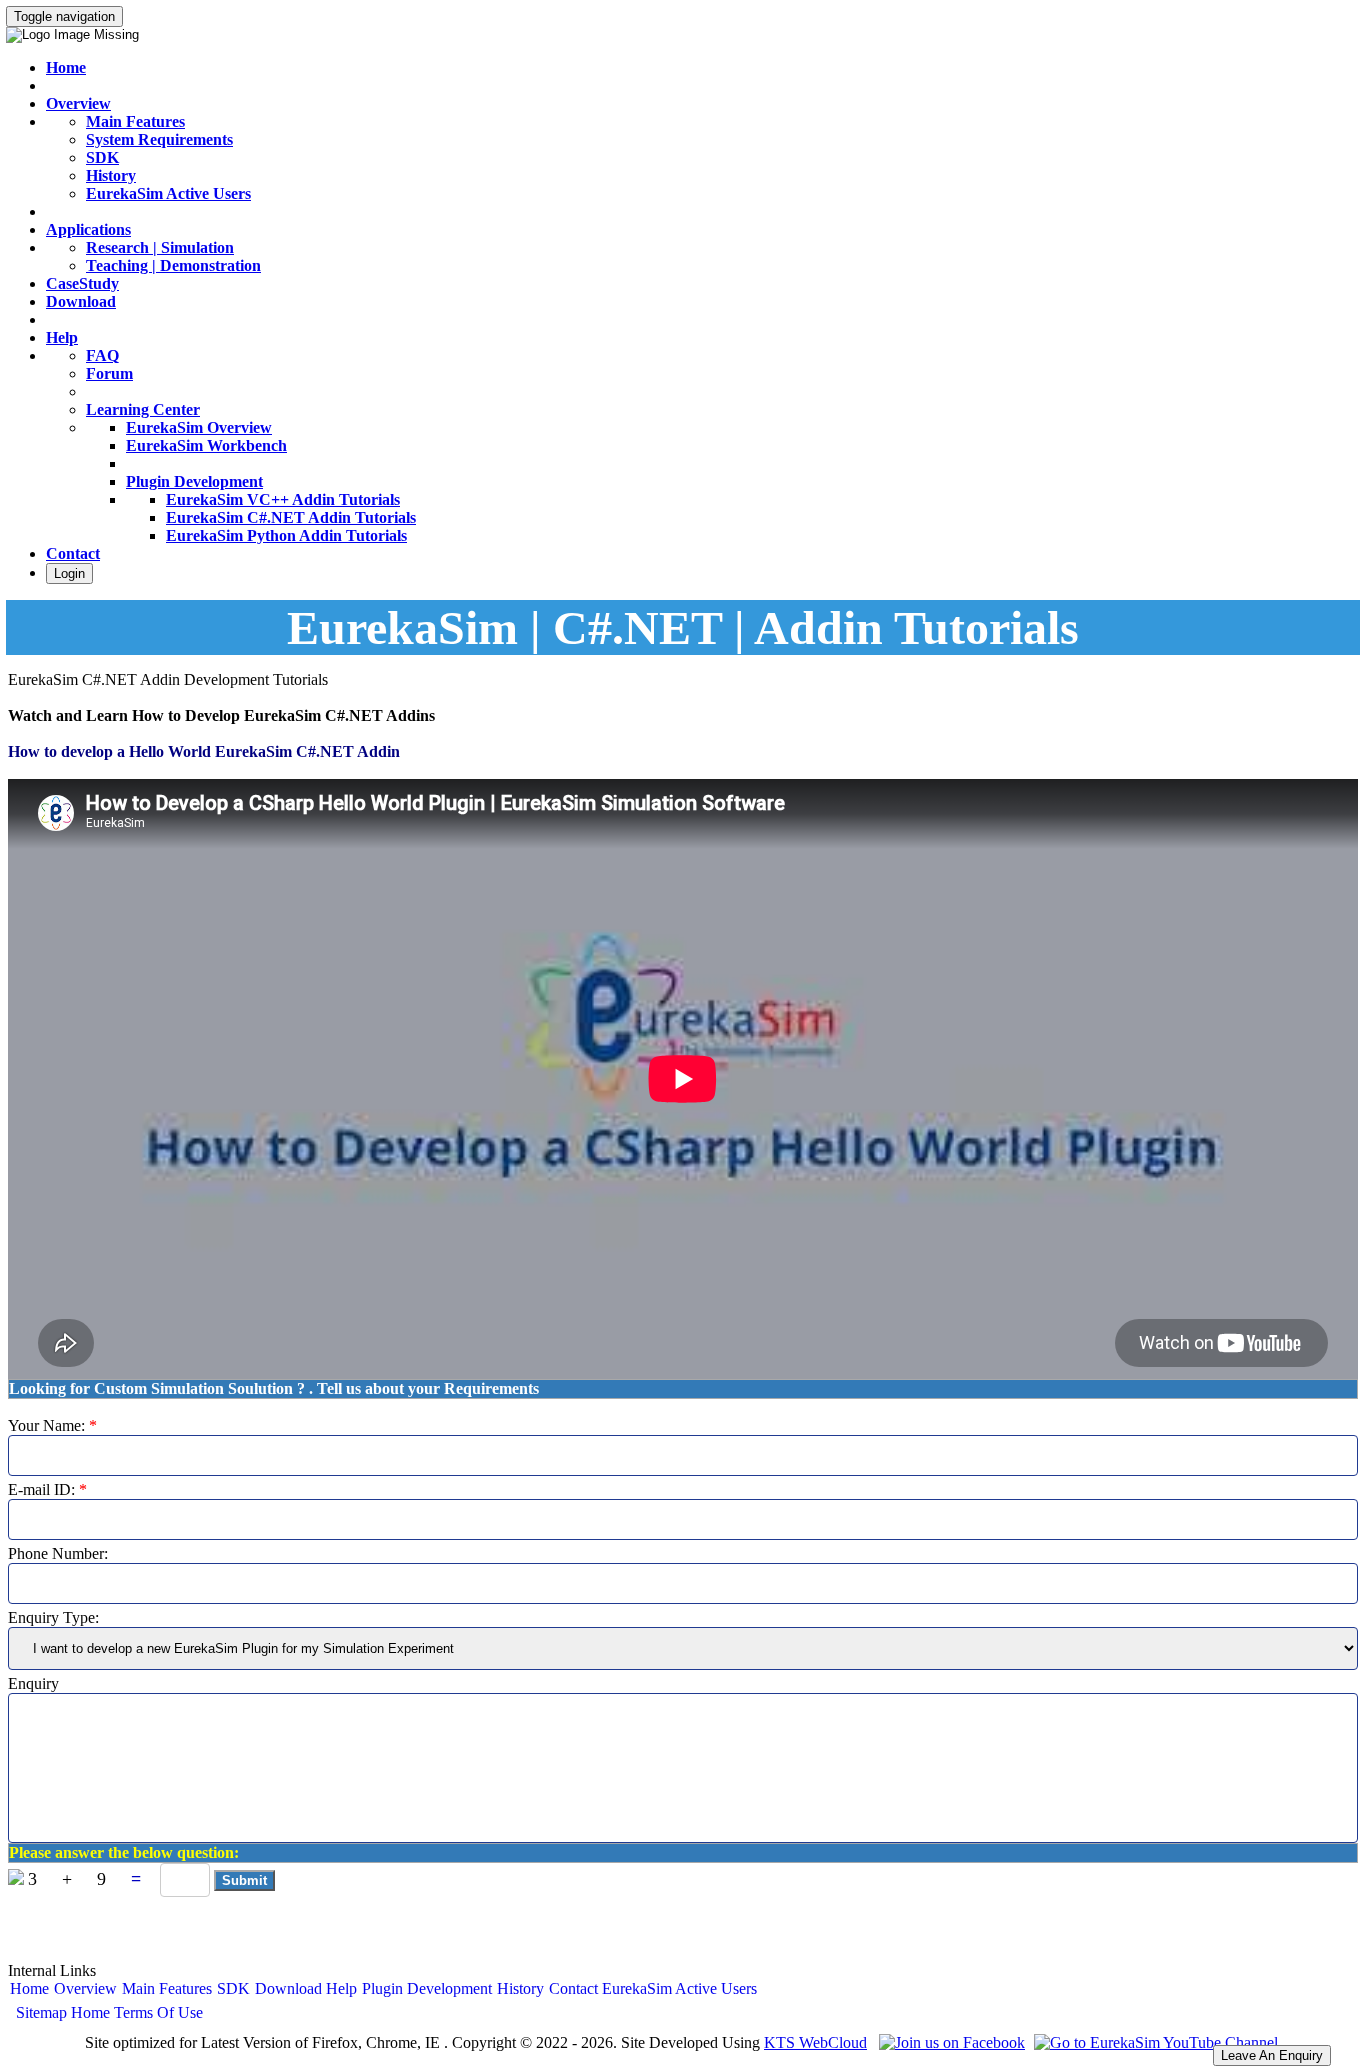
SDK (102, 157)
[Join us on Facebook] (949, 2042)
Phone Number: (58, 1553)
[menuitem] (30, 1989)
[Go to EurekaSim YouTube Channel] (1153, 2042)
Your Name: (52, 1425)
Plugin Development (194, 481)
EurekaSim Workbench (206, 445)
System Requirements (159, 139)
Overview (78, 103)
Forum (109, 373)
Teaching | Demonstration (173, 265)
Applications (88, 229)
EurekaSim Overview (199, 427)
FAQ (102, 355)
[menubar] (384, 1989)
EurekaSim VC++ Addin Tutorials (283, 499)
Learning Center (143, 409)
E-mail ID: (47, 1489)
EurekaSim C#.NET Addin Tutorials (291, 517)
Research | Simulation (160, 247)
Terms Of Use (158, 2012)
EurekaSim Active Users (168, 193)
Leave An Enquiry (1272, 2055)
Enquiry (33, 1683)
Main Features (135, 121)
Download (81, 301)
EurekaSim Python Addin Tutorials (286, 535)
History (111, 175)
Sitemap (41, 2012)
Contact (73, 553)
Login (69, 573)
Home (66, 67)
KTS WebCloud (815, 2042)
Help (62, 337)
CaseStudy (82, 283)
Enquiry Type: (53, 1617)
